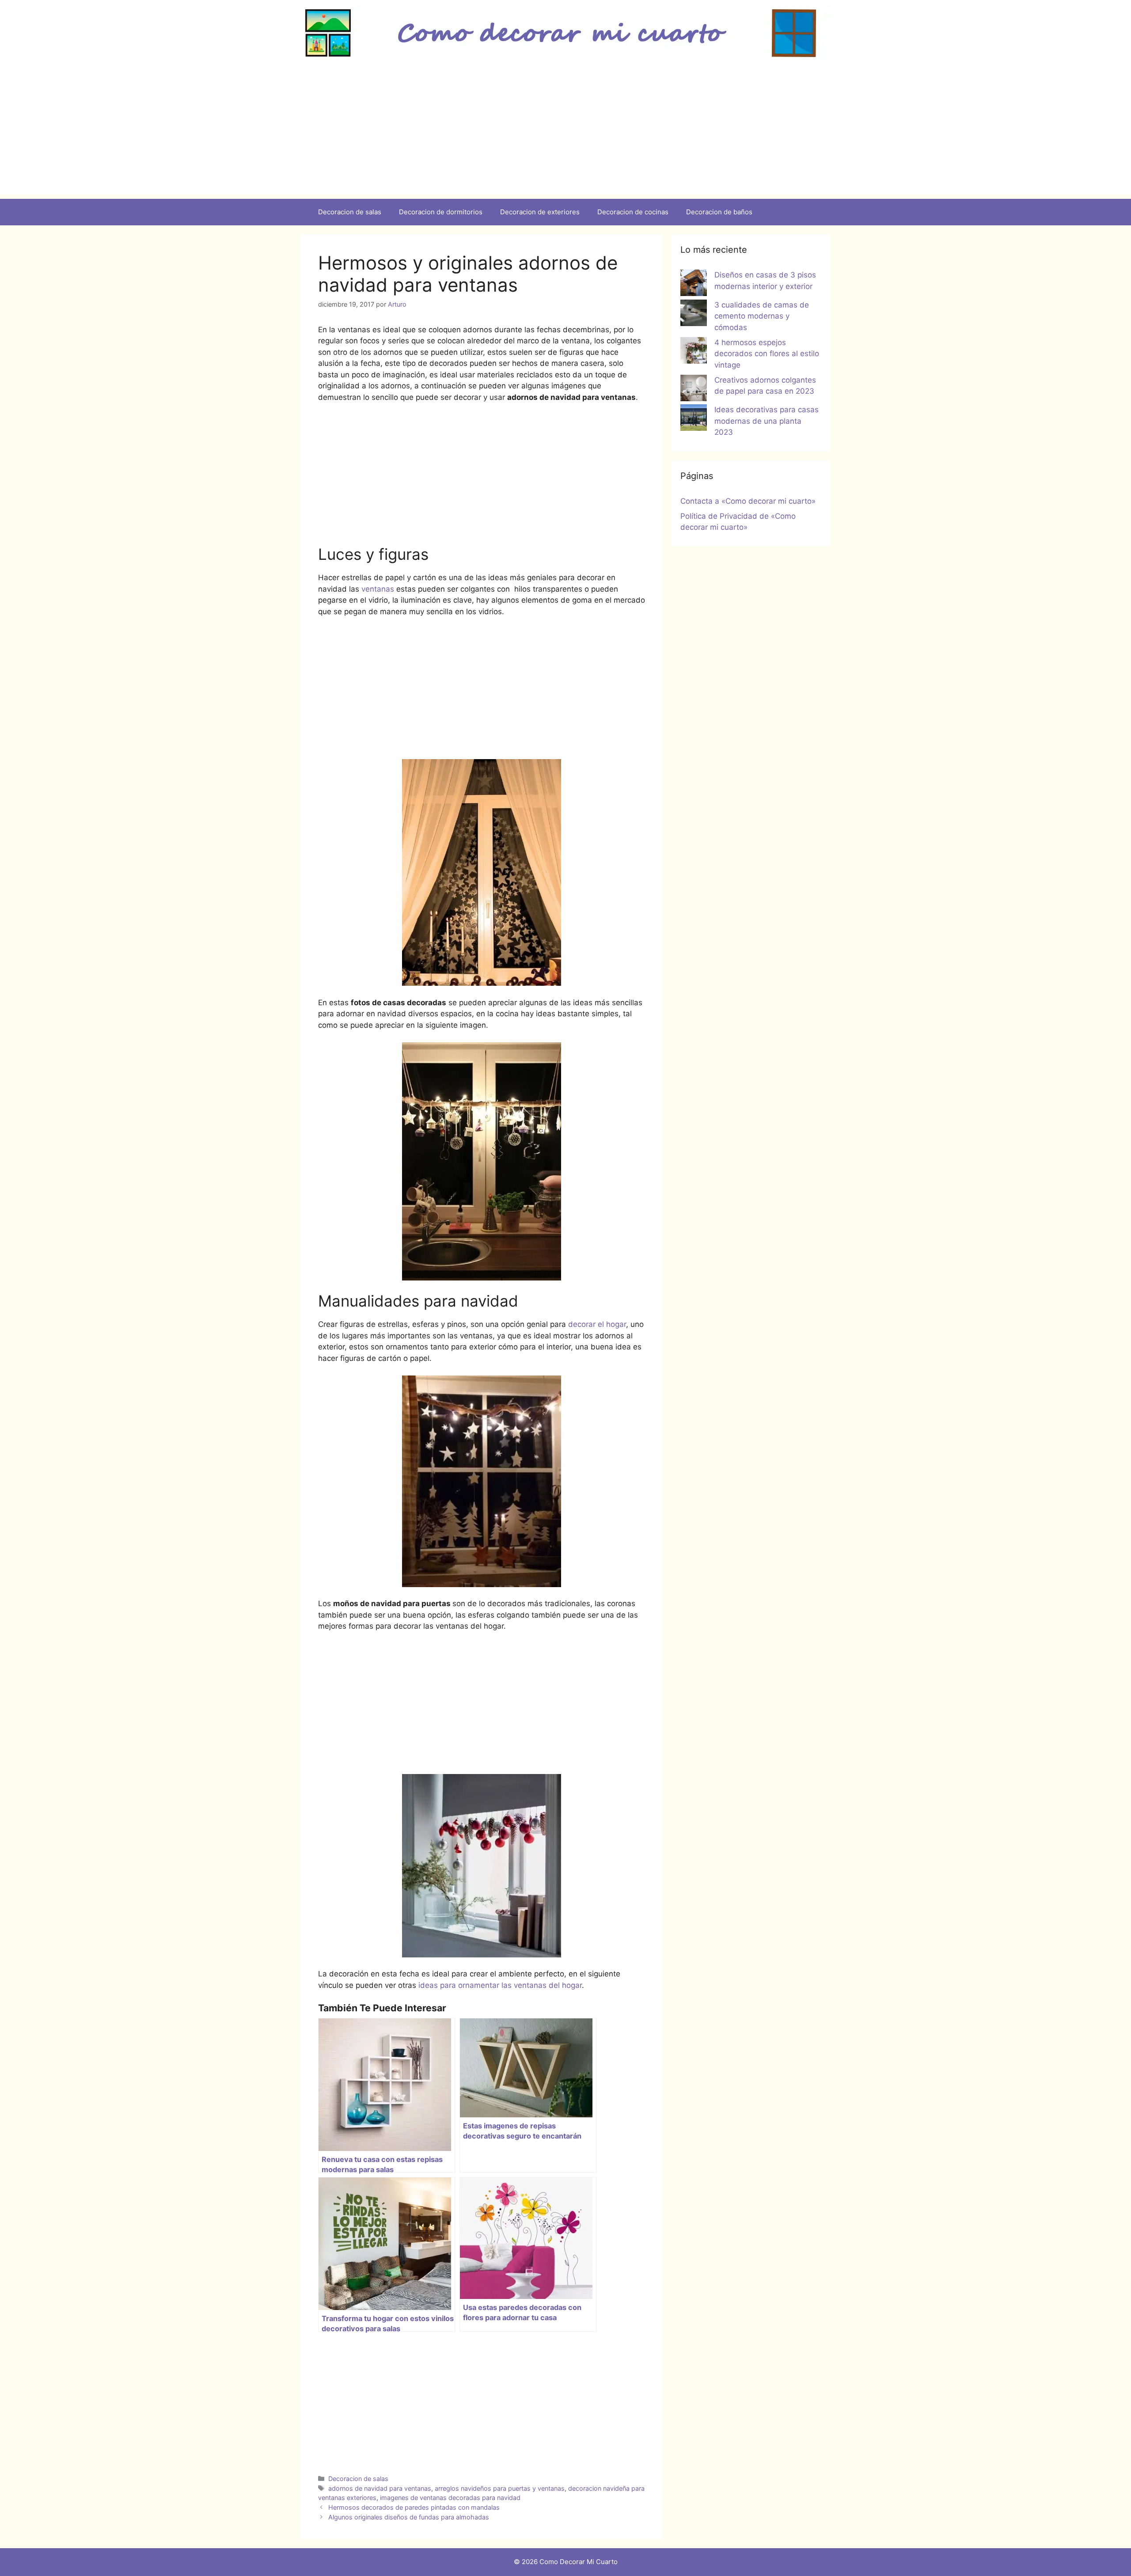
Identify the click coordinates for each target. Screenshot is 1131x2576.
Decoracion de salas (350, 212)
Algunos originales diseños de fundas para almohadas (409, 2517)
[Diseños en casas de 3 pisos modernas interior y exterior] (694, 285)
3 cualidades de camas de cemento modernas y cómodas (762, 316)
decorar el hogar (597, 1324)
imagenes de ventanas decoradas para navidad (450, 2498)
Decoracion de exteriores (540, 212)
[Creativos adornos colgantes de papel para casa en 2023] (694, 390)
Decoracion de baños (719, 212)
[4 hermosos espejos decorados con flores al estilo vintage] (694, 352)
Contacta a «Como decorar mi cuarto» (748, 501)
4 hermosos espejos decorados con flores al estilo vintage (767, 354)
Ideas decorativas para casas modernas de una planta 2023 (767, 421)
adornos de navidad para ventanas (380, 2488)
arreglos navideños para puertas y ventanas (500, 2488)
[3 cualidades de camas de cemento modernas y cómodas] (694, 315)
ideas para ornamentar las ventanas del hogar (499, 1985)
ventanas (377, 589)
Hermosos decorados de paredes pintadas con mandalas (414, 2507)
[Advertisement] (565, 133)
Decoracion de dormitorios (441, 212)
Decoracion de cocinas (633, 212)
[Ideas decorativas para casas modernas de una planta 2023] (694, 419)
